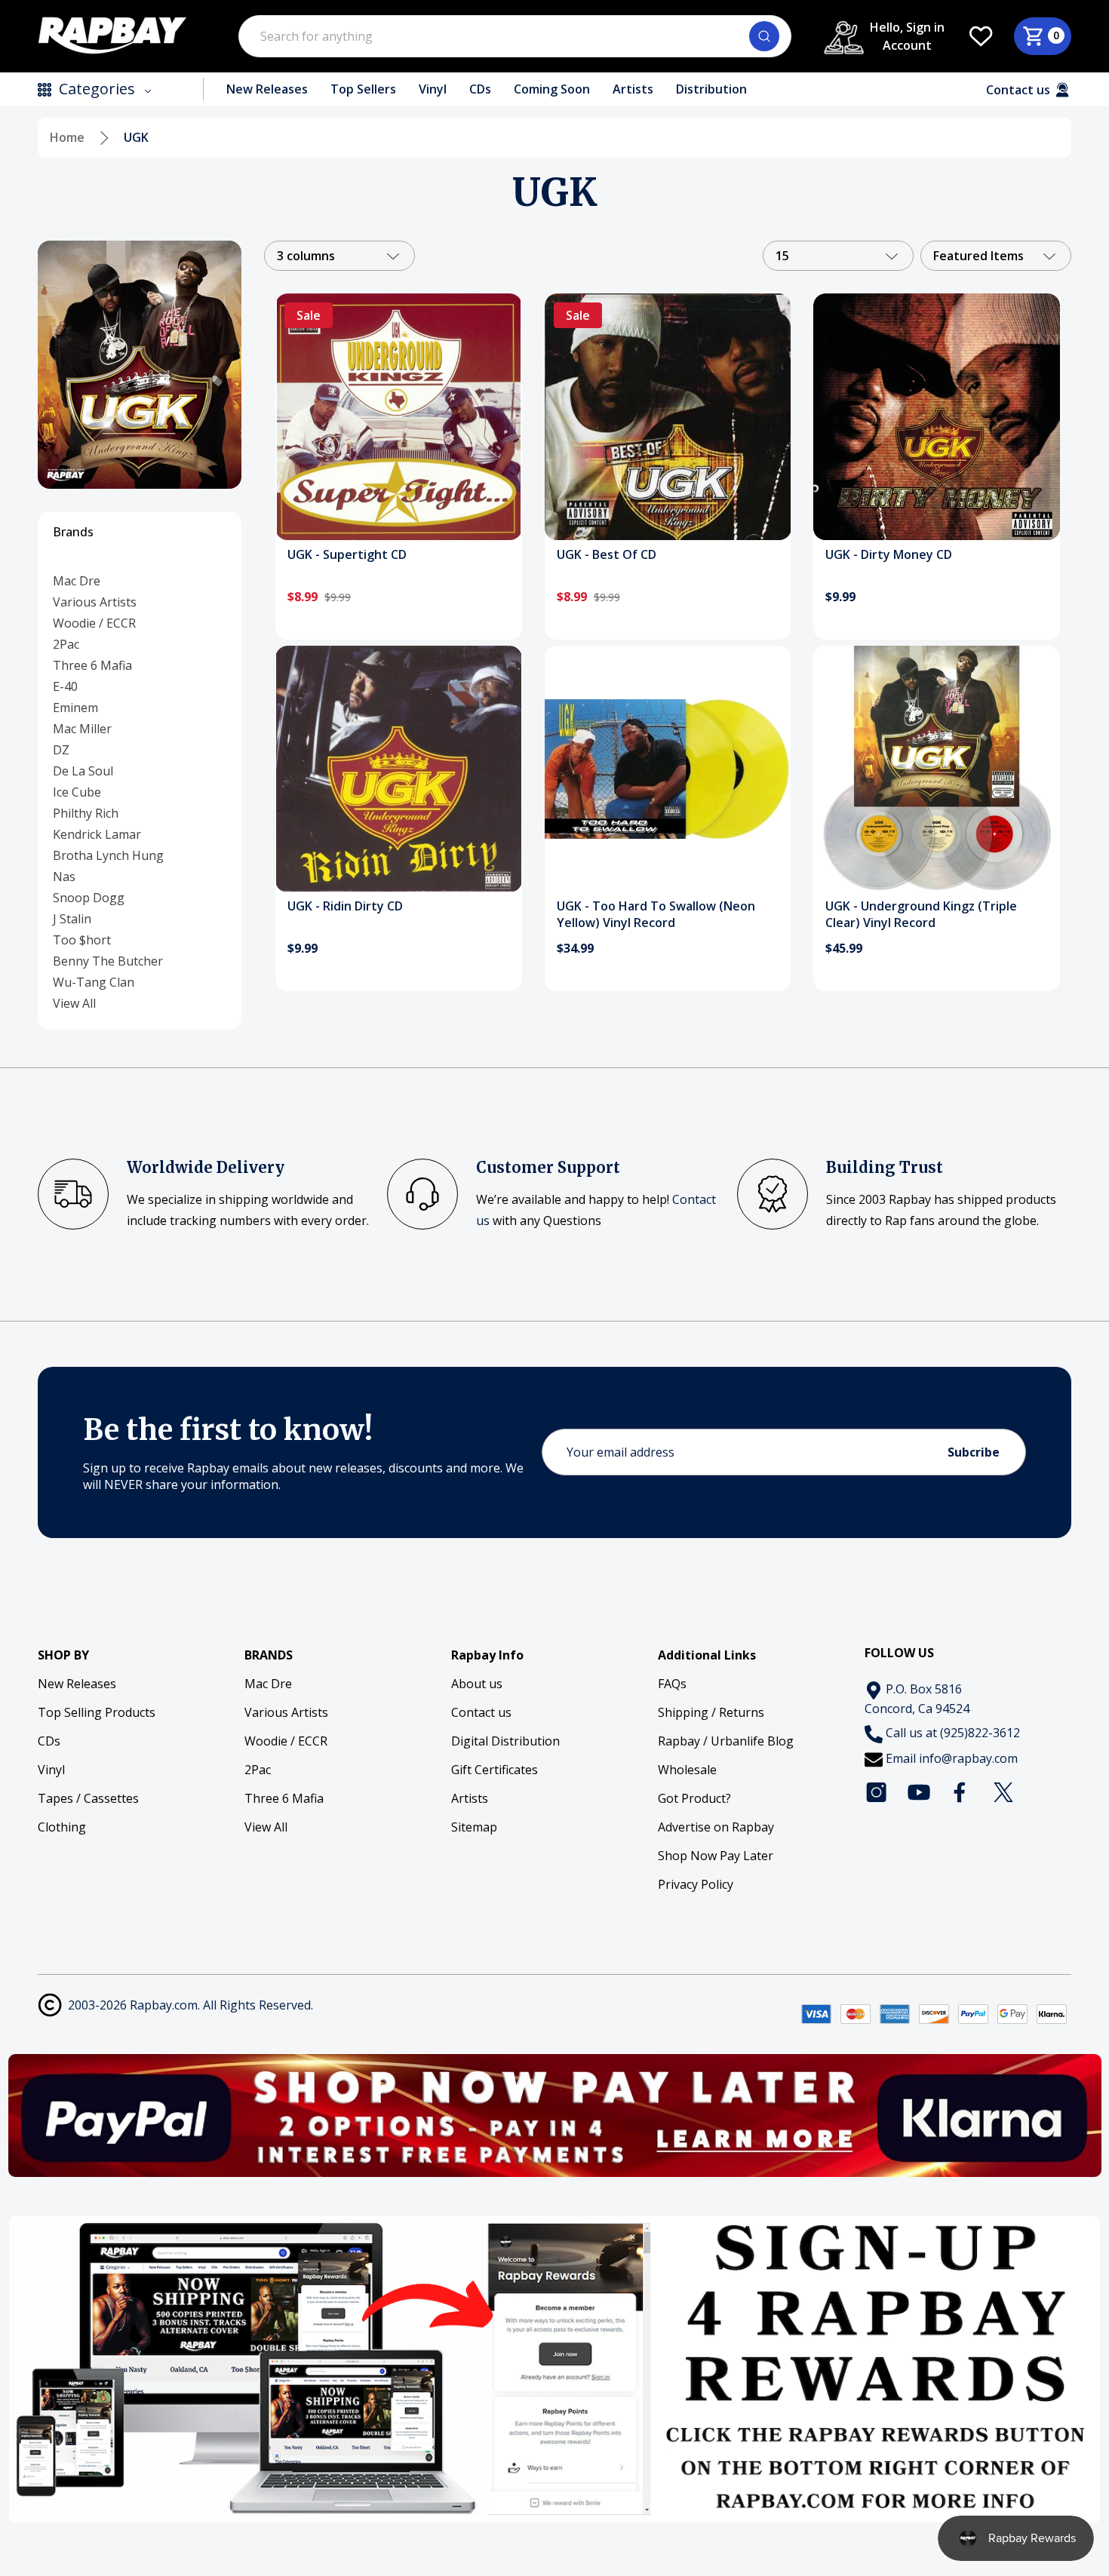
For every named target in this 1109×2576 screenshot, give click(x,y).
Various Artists (95, 602)
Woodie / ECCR (94, 623)
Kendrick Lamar (97, 834)
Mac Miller (82, 729)
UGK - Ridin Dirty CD (345, 906)
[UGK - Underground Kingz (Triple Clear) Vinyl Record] (937, 769)
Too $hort (82, 940)
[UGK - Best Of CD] (668, 417)
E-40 (65, 686)
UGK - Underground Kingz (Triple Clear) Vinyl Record (921, 914)
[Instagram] (877, 1792)
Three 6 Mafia (92, 665)
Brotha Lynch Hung (108, 855)
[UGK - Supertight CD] (399, 417)
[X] (1003, 1792)
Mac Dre (77, 581)
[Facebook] (961, 1792)
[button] (555, 2115)
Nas (64, 877)
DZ (61, 750)
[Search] (764, 36)
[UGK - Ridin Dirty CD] (399, 769)
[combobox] (515, 36)
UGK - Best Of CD (607, 554)
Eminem (75, 708)
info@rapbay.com (968, 1758)
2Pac (66, 644)
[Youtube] (919, 1792)
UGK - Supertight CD (347, 554)
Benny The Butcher (108, 961)
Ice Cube (77, 792)
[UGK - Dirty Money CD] (937, 417)
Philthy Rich (86, 813)
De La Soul (83, 771)
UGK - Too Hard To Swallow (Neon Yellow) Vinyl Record (656, 914)
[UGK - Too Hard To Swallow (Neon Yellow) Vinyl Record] (668, 769)
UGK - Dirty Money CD (889, 554)
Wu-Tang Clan (94, 982)
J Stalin (72, 919)
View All (74, 1003)
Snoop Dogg (89, 898)
